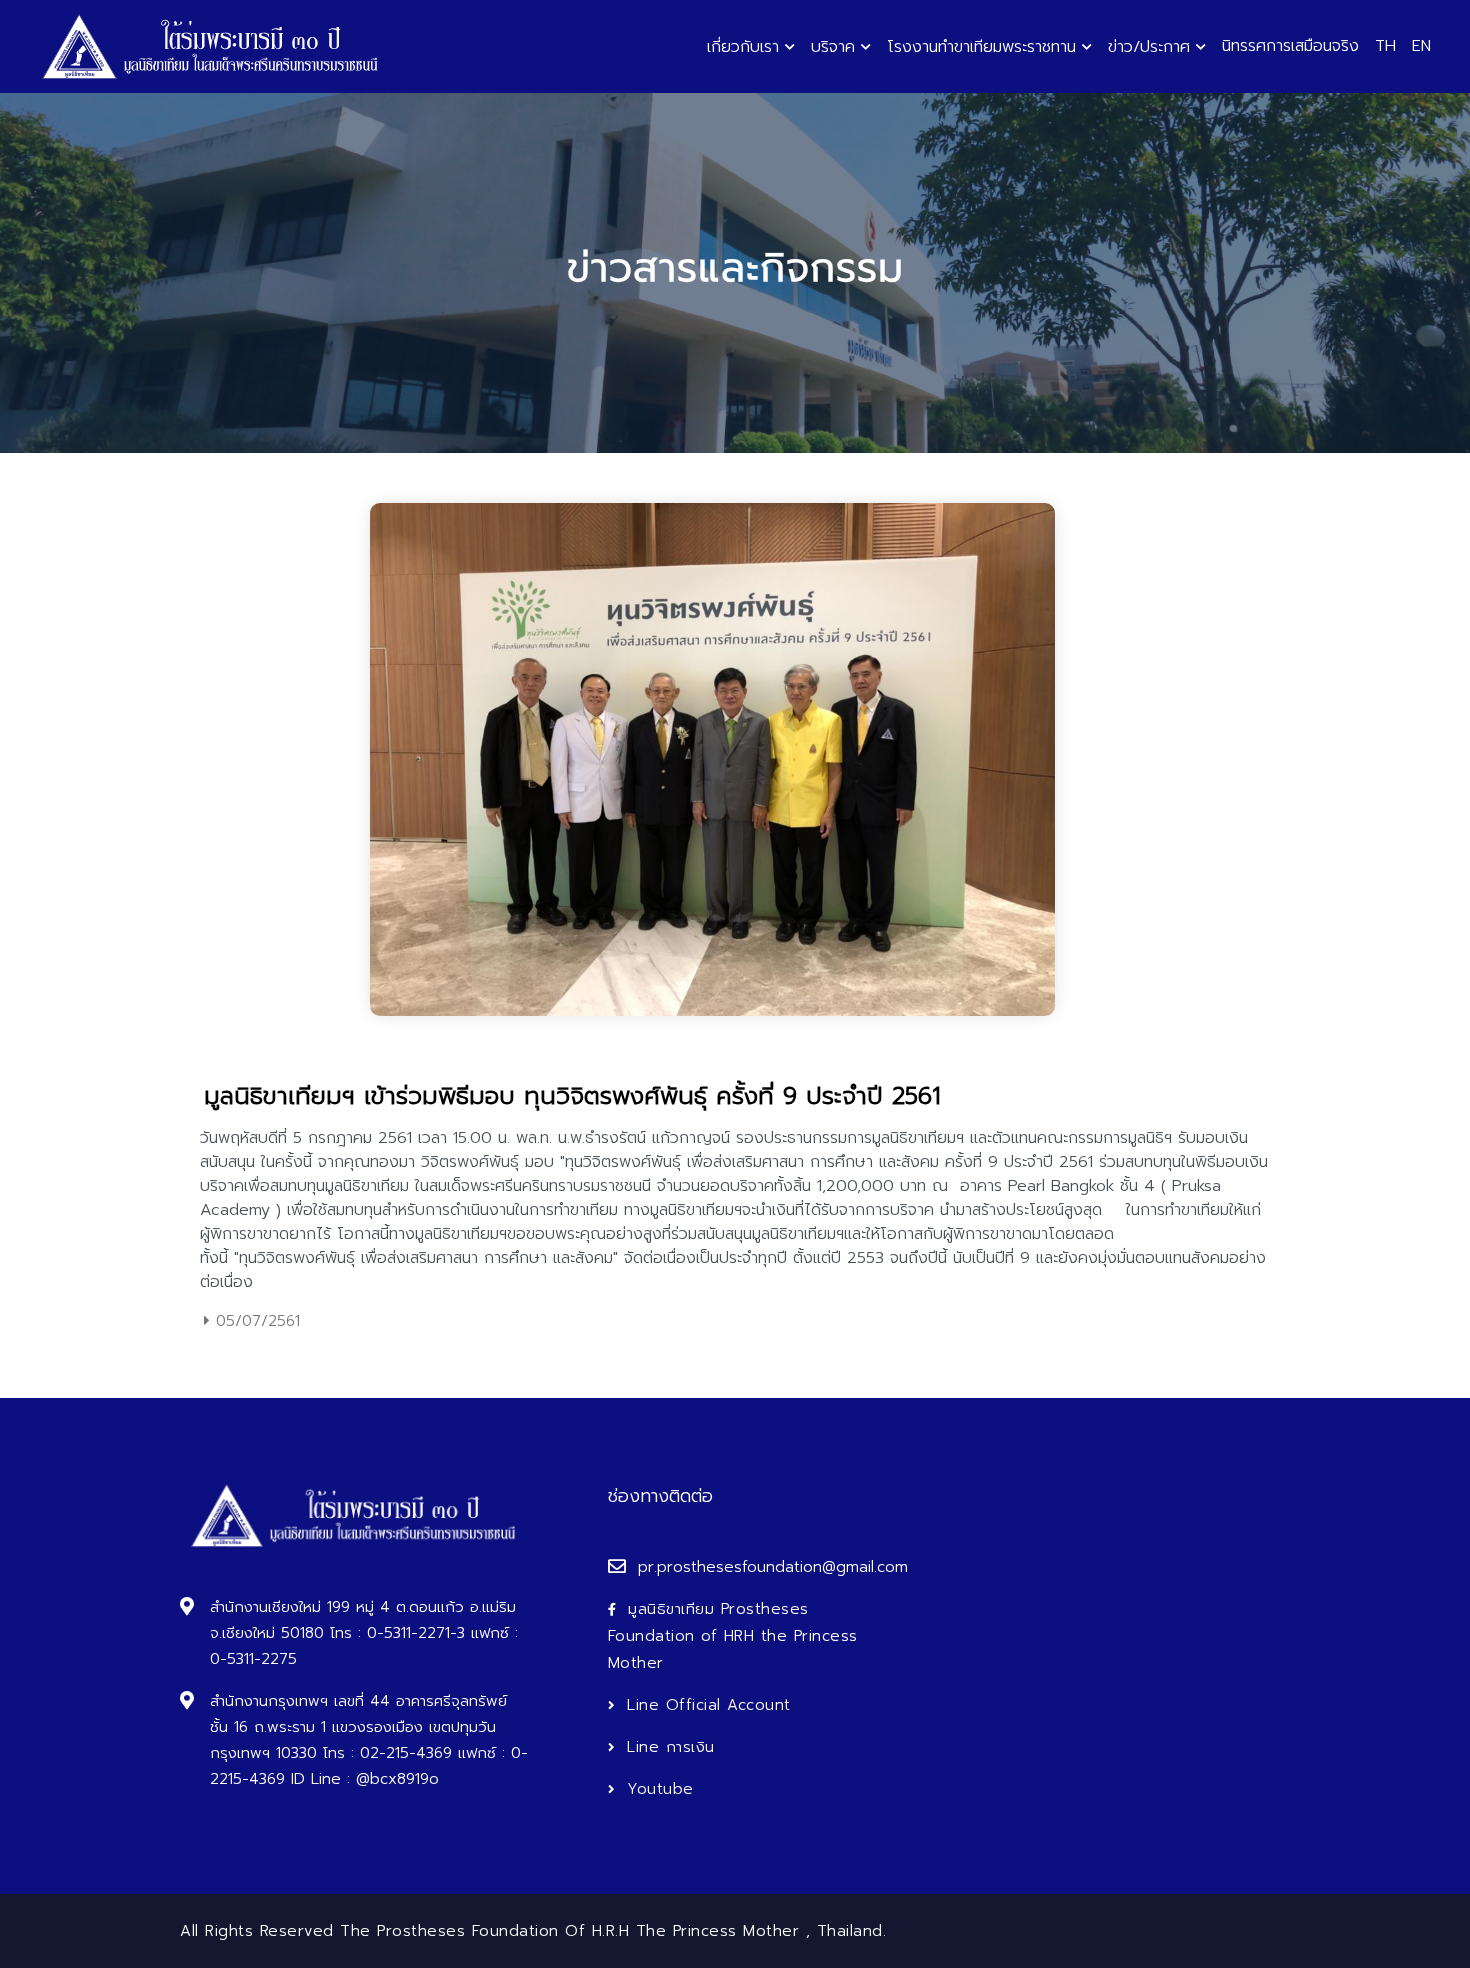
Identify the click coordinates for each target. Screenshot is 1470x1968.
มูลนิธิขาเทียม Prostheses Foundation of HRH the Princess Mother (733, 1636)
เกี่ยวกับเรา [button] (743, 47)
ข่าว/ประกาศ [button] (1149, 47)
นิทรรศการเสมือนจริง (1290, 46)
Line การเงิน (671, 1747)
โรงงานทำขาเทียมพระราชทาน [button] (981, 47)
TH (1385, 46)
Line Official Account (709, 1705)
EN (1421, 46)
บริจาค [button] (833, 47)
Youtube (660, 1789)
